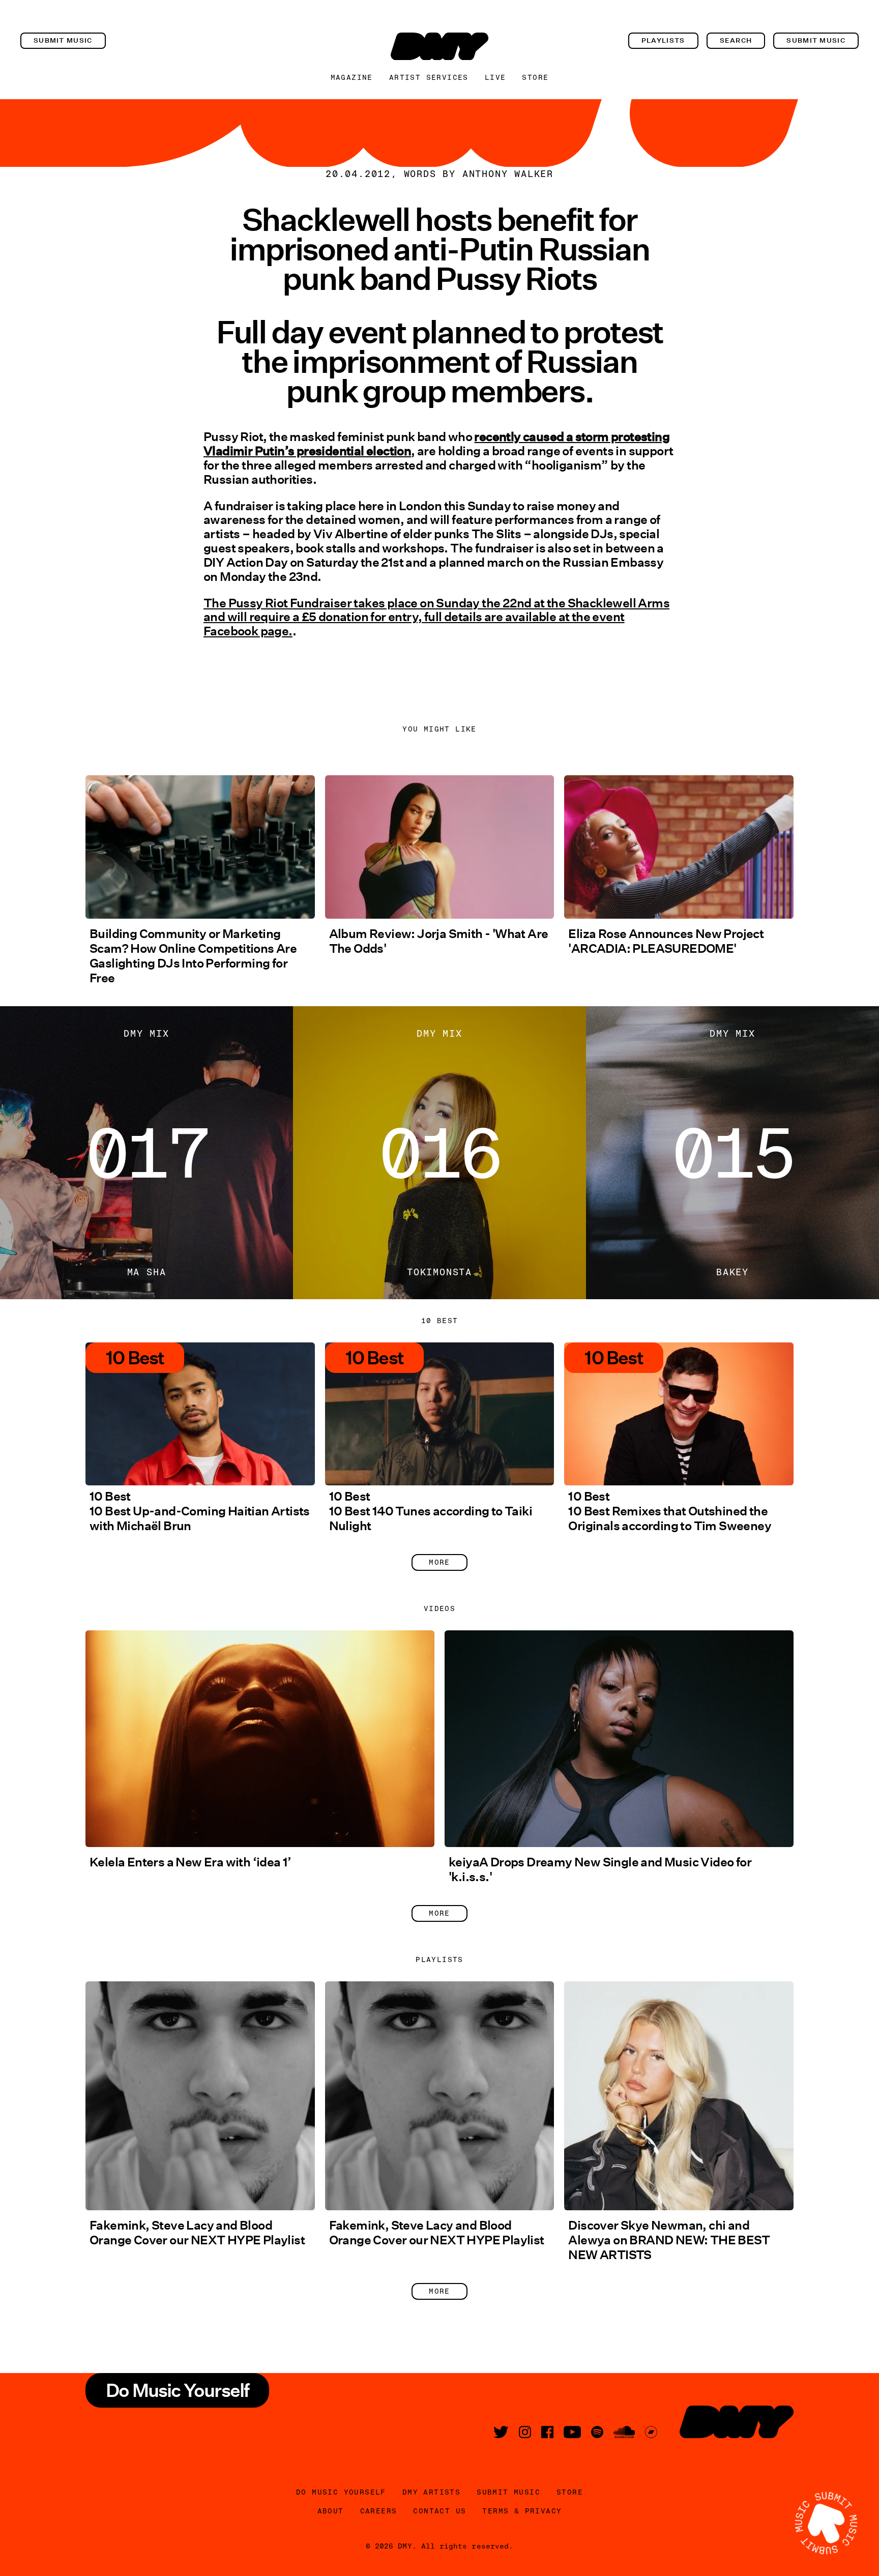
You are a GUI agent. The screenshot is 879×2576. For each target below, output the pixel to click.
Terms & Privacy (522, 2511)
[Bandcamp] (651, 2432)
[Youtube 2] (572, 2432)
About (331, 2511)
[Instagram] (525, 2432)
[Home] (439, 46)
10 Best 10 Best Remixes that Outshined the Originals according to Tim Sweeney (670, 1511)
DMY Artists (431, 2492)
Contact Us (439, 2511)
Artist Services (429, 77)
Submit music (63, 40)
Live (495, 77)
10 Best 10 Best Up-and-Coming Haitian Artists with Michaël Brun (200, 1511)
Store (535, 77)
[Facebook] (547, 2432)
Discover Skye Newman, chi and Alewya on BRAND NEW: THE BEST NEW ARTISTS (669, 2240)
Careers (379, 2511)
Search (736, 40)
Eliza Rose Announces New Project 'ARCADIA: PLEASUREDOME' (666, 941)
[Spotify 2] (597, 2432)
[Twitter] (501, 2432)
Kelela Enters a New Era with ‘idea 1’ (191, 1862)
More (439, 1562)
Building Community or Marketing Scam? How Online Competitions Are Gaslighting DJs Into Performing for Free (193, 956)
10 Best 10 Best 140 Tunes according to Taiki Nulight (431, 1511)
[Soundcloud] (624, 2432)
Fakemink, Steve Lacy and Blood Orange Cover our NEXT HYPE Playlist (197, 2233)
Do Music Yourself (341, 2492)
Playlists (663, 40)
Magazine (352, 77)
